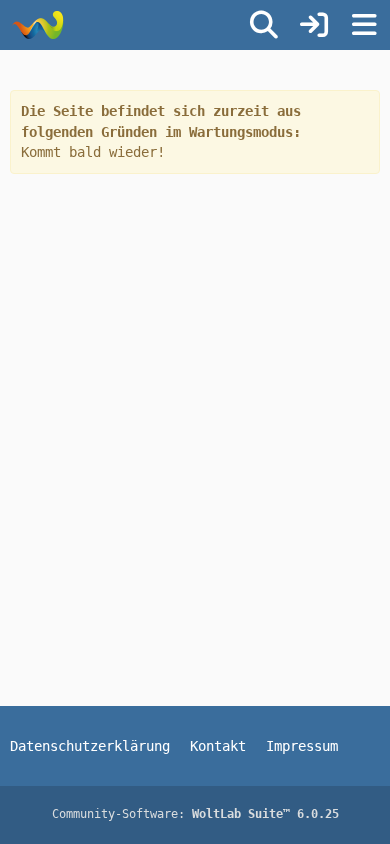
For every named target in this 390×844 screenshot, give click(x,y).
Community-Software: (195, 814)
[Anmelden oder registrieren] (314, 25)
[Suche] (264, 25)
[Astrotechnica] (37, 25)
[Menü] (364, 25)
